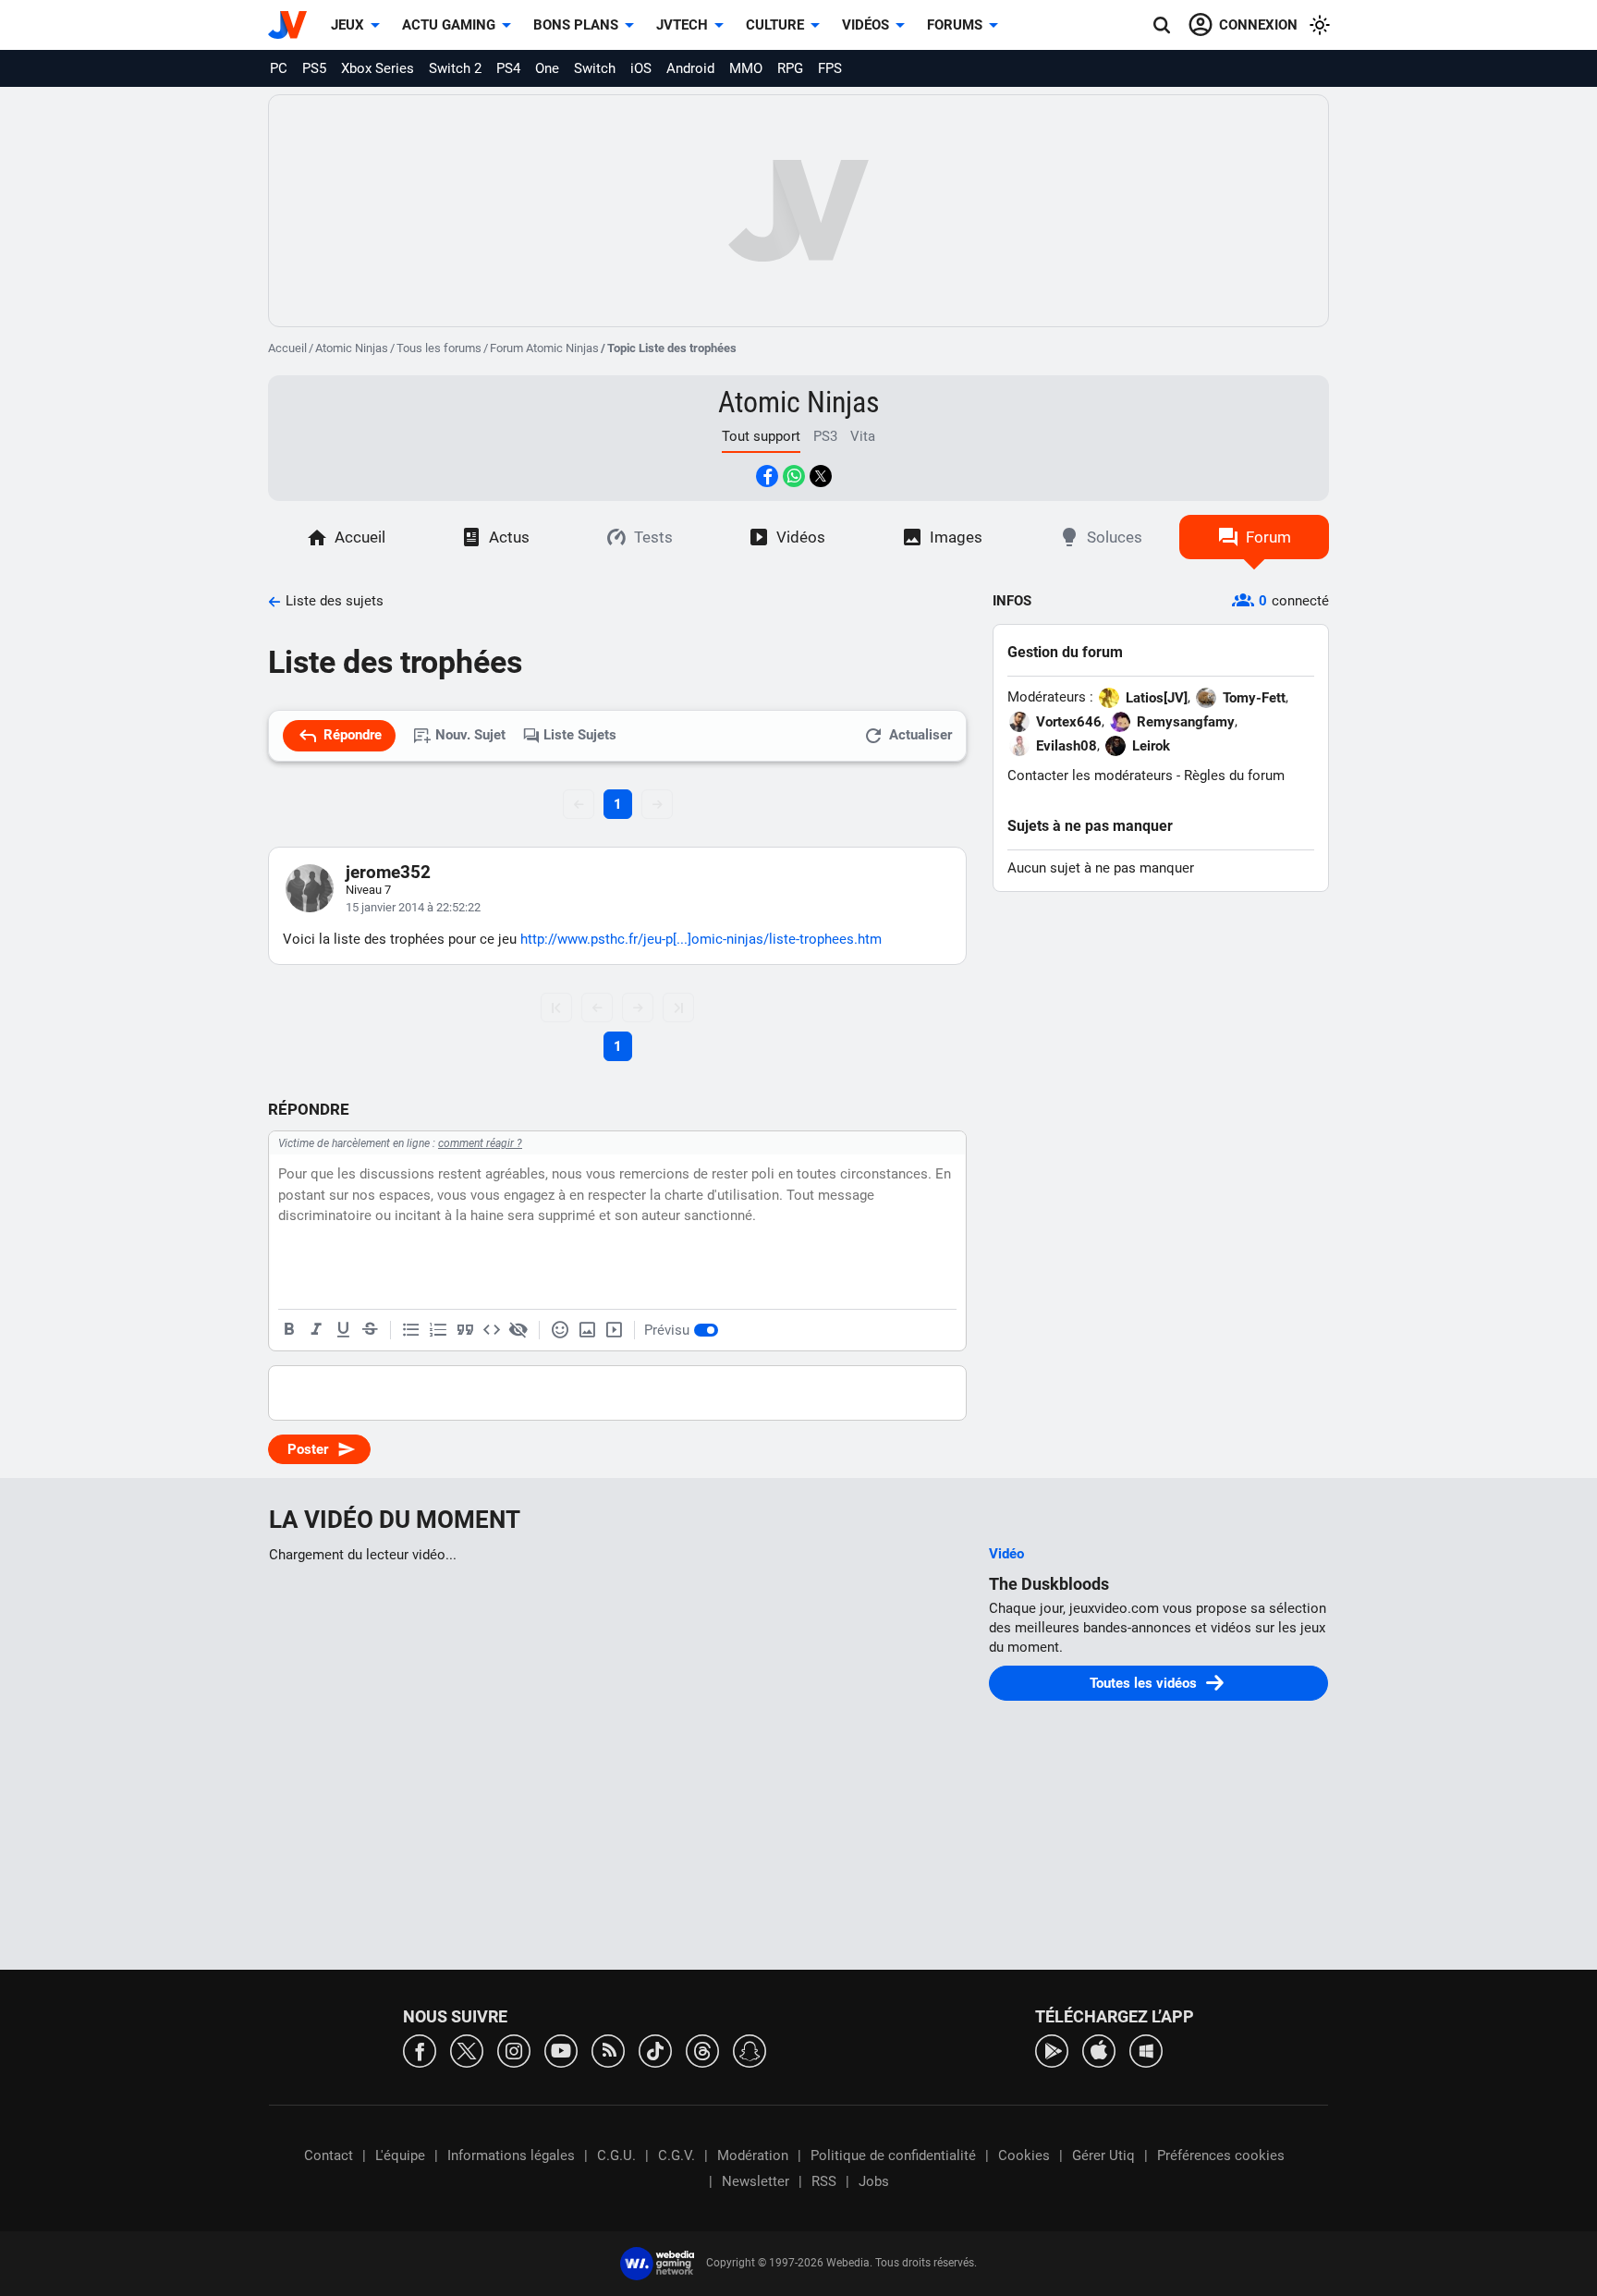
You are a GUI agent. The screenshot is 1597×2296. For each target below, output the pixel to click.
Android (690, 68)
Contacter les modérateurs (1090, 776)
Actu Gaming (449, 25)
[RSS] (608, 2050)
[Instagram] (514, 2050)
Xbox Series (378, 68)
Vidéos (866, 25)
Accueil (287, 348)
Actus (509, 537)
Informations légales (511, 2156)
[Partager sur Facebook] (767, 476)
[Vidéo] (614, 1330)
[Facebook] (420, 2050)
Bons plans (576, 25)
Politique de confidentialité (893, 2156)
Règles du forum (1234, 776)
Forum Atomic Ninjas (544, 348)
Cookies (1024, 2156)
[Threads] (702, 2050)
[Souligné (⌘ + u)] (343, 1330)
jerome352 (388, 872)
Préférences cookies (1221, 2156)
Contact (329, 2156)
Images (956, 537)
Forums (955, 25)
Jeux (347, 25)
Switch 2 (455, 68)
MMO (746, 68)
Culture (775, 25)
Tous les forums (439, 348)
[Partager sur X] (821, 476)
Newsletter (756, 2181)
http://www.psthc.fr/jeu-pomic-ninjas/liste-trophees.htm (701, 939)
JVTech (682, 25)
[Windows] (1146, 2050)
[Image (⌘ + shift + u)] (587, 1330)
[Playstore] (1052, 2050)
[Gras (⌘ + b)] (289, 1330)
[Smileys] (560, 1330)
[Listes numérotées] (438, 1330)
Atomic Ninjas (352, 348)
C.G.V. (677, 2156)
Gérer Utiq (1103, 2156)
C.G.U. (616, 2156)
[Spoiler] (518, 1330)
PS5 (314, 68)
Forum (1268, 537)
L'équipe (400, 2156)
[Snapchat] (750, 2050)
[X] (467, 2050)
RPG (790, 68)
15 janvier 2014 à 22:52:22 (413, 907)
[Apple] (1099, 2050)
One (547, 68)
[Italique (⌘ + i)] (316, 1330)
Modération (753, 2156)
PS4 (508, 68)
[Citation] (465, 1330)
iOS (641, 68)
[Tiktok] (655, 2050)
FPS (830, 68)
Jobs (874, 2181)
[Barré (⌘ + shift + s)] (370, 1330)
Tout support (761, 436)
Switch (595, 68)
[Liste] (411, 1330)
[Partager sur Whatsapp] (794, 476)
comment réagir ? (480, 1143)
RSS (824, 2181)
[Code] (492, 1330)
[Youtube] (561, 2050)
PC (279, 68)
